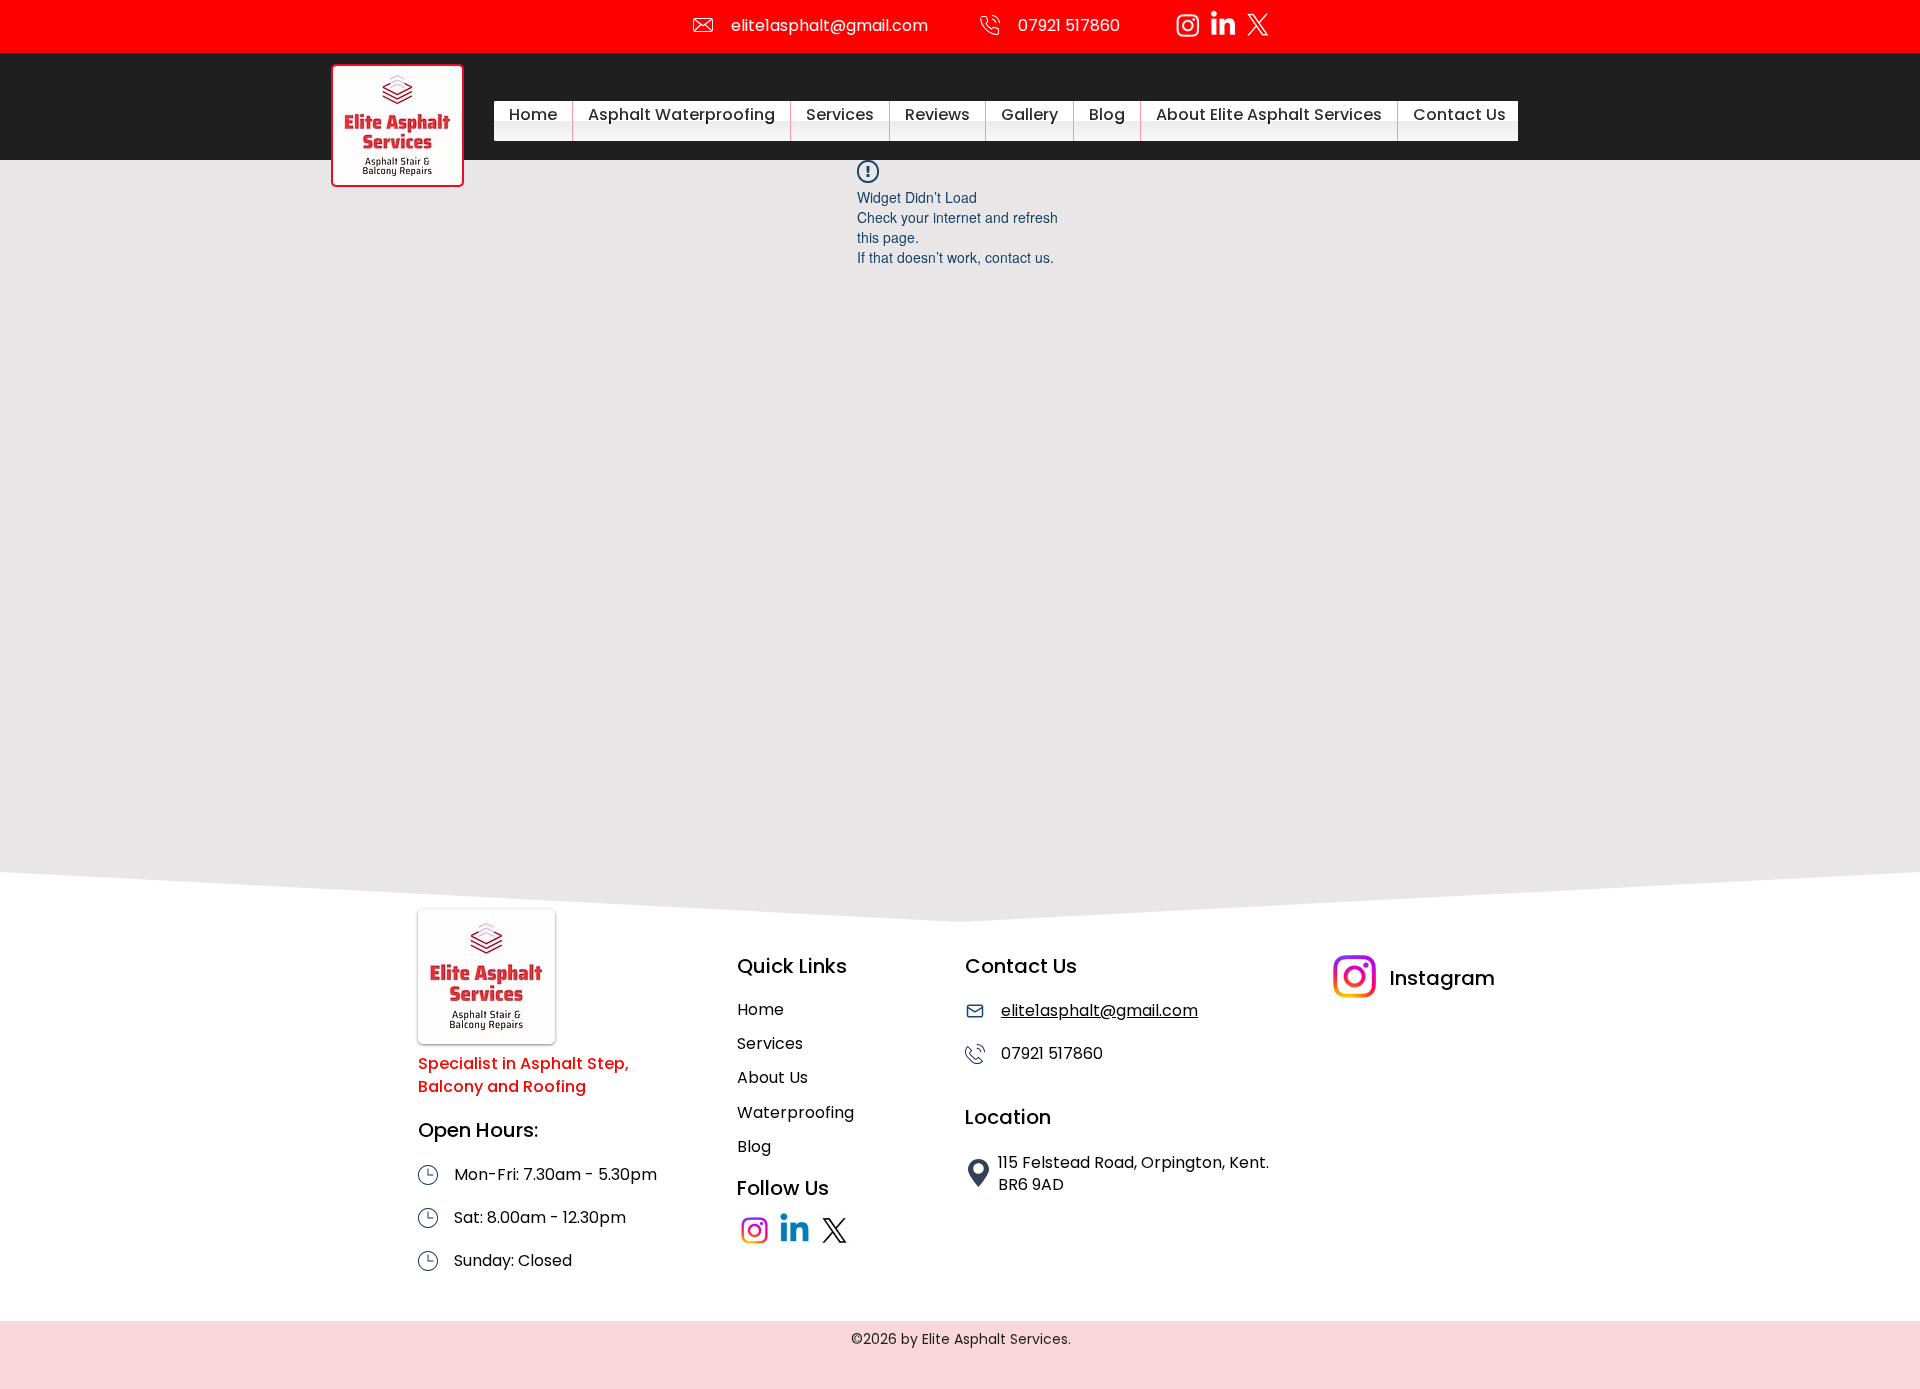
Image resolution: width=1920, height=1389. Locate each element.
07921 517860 (1052, 1053)
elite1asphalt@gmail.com (829, 25)
